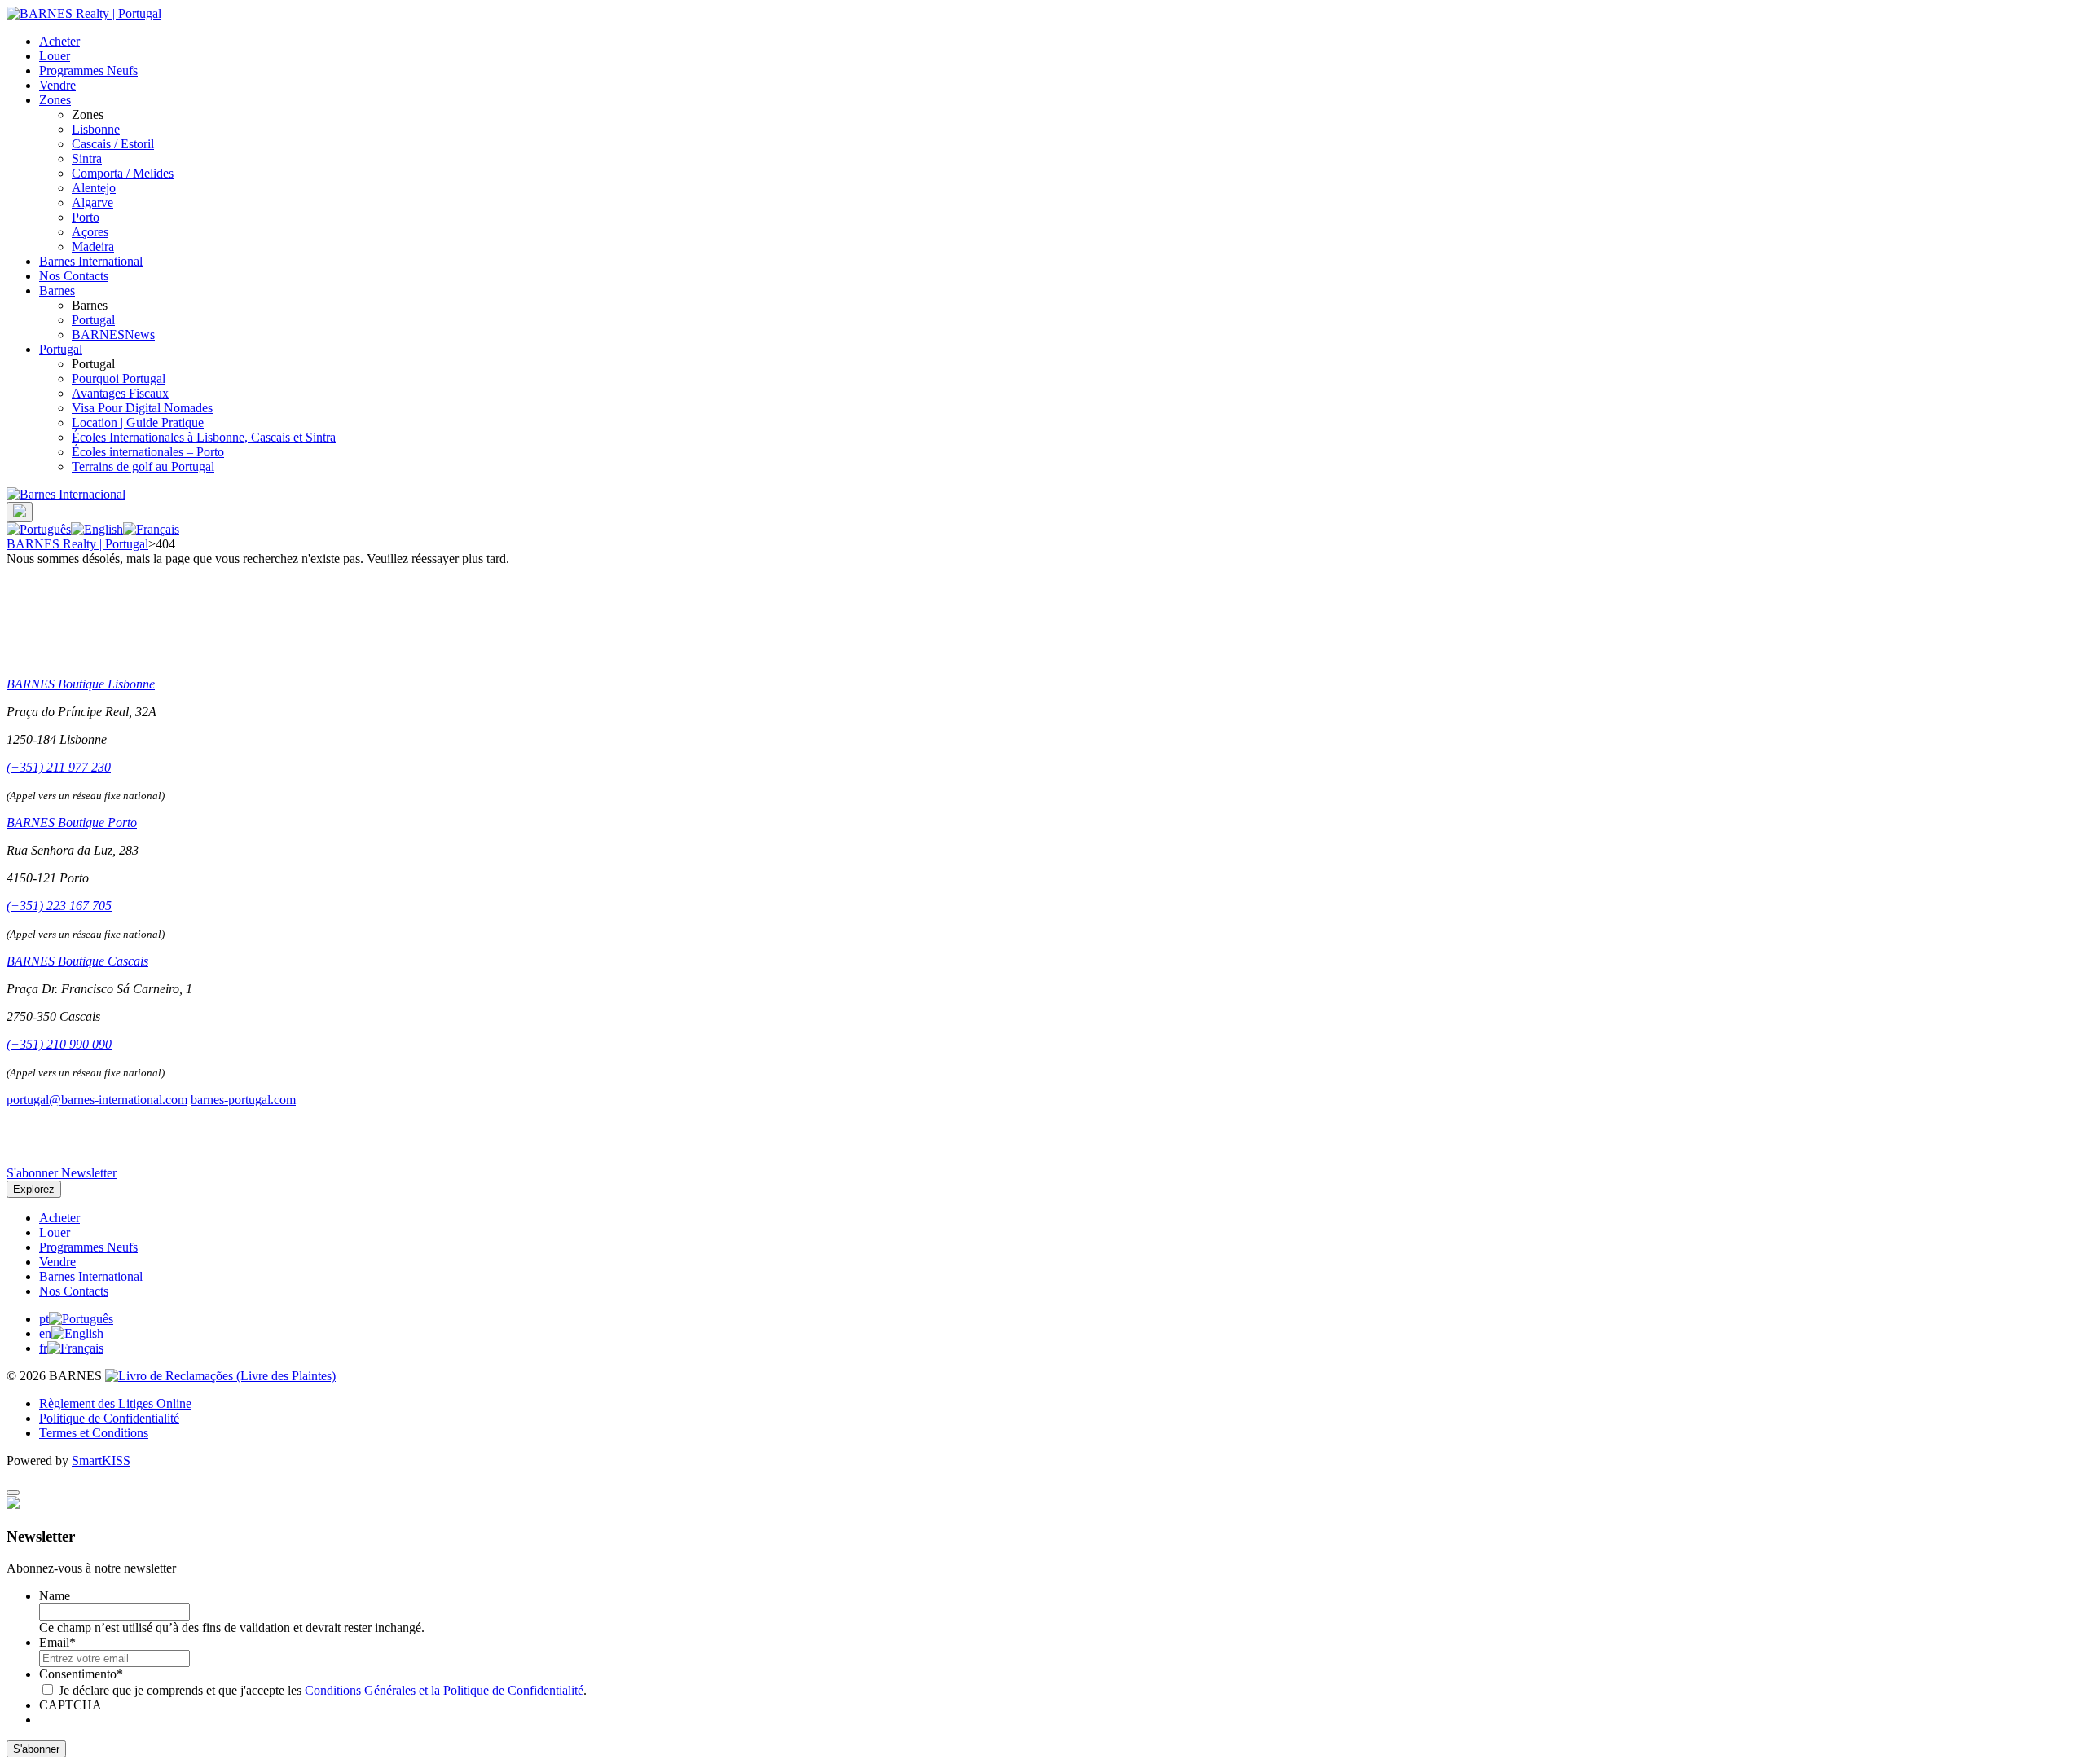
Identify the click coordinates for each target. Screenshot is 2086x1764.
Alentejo (94, 188)
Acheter (59, 41)
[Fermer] (13, 1493)
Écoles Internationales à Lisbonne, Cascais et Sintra (204, 437)
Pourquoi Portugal (119, 378)
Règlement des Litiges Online (115, 1403)
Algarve (92, 202)
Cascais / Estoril (113, 144)
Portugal (93, 320)
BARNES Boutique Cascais (77, 961)
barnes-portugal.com (243, 1100)
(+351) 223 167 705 (59, 906)
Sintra (87, 158)
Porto (86, 217)
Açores (90, 232)
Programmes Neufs (88, 70)
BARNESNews (113, 334)
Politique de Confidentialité (109, 1418)
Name (55, 1596)
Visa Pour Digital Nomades (142, 408)
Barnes (57, 290)
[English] (97, 529)
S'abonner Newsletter (62, 1173)
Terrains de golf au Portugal (143, 466)
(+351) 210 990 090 (59, 1044)
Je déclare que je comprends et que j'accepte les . (323, 1690)
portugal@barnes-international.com (97, 1100)
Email (57, 1642)
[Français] (151, 529)
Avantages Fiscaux (120, 393)
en (45, 1333)
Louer (55, 56)
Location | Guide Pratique (138, 422)
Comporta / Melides (123, 173)
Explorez (34, 1189)
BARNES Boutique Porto (72, 823)
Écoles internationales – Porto (148, 452)
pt (44, 1319)
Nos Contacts (74, 276)
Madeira (93, 246)
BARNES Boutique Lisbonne (81, 684)
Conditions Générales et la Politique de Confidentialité (444, 1690)
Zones (55, 100)
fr (43, 1348)
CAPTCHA (70, 1705)
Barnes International (91, 261)
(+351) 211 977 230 (59, 767)
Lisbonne (96, 129)
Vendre (57, 85)
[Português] (39, 529)
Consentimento (81, 1674)
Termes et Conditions (94, 1433)
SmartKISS (101, 1460)
